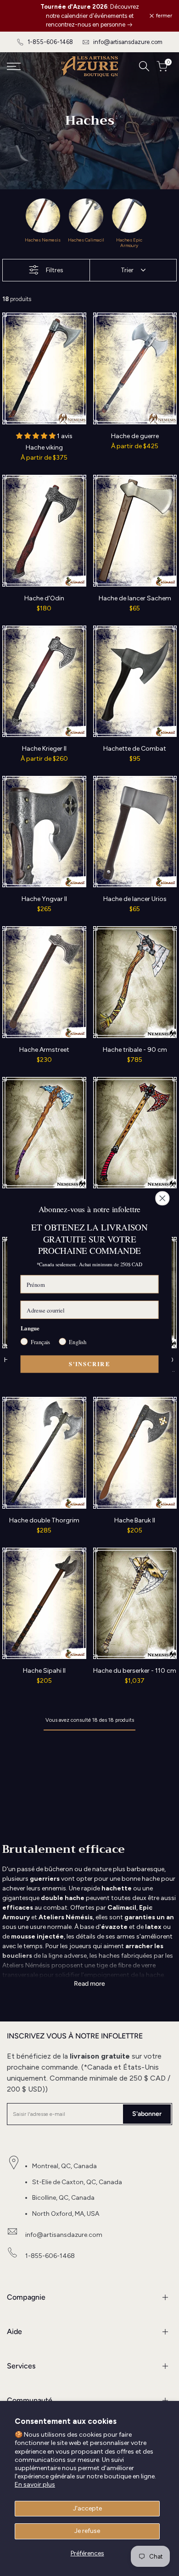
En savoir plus (35, 2485)
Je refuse (87, 2531)
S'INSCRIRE (89, 1364)
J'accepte (87, 2508)
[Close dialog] (162, 1198)
